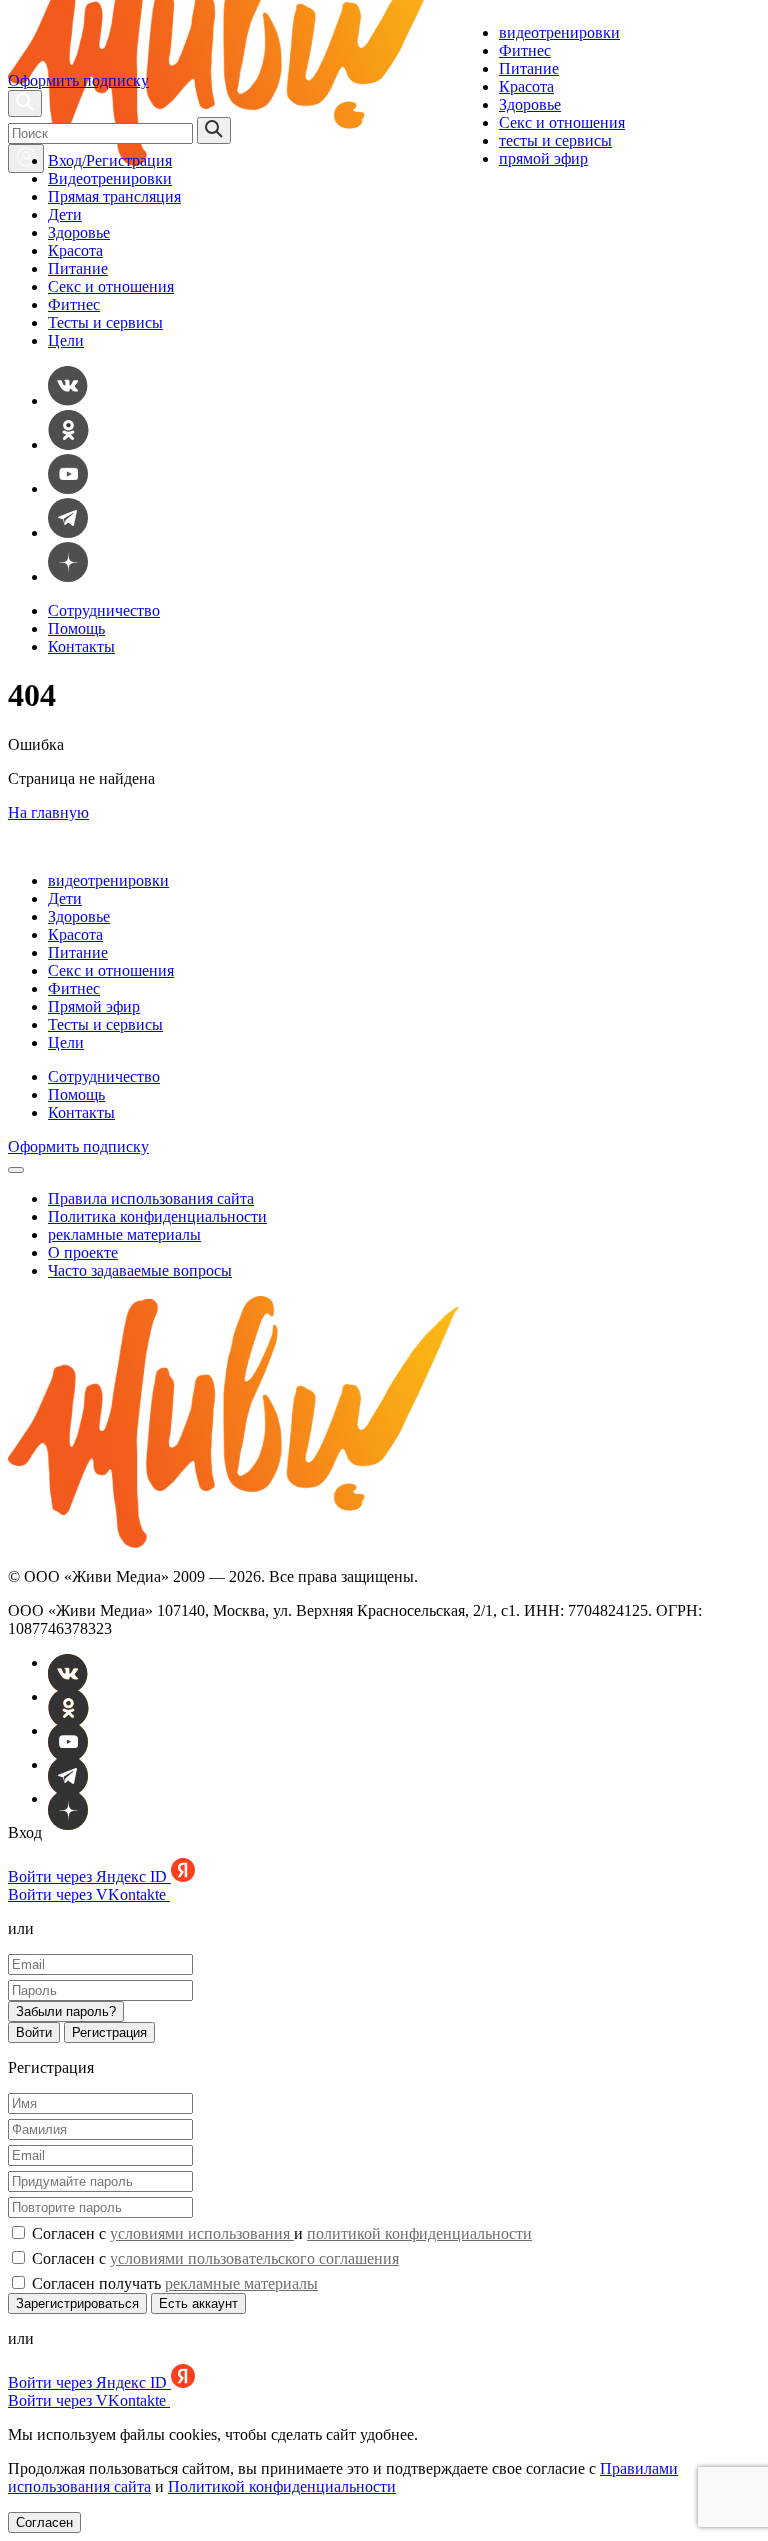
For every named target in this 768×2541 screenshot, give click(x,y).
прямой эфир (543, 158)
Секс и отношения (562, 122)
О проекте (83, 1252)
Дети (65, 214)
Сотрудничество (104, 610)
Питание (529, 68)
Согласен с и (280, 2233)
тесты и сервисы (555, 140)
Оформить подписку (78, 80)
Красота (526, 86)
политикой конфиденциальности (419, 2233)
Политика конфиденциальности (157, 1216)
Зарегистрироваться (77, 2303)
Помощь (76, 628)
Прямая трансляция (114, 196)
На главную (48, 812)
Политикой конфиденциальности (282, 2486)
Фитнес (525, 50)
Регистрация (109, 2032)
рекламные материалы (124, 1234)
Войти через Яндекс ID (89, 1876)
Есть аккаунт (198, 2303)
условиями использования (202, 2233)
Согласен (44, 2522)
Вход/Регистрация (110, 160)
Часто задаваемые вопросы (140, 1270)
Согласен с (213, 2258)
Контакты (81, 646)
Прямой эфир (94, 1006)
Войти (34, 2032)
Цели (66, 340)
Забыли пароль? (66, 2011)
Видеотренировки (110, 178)
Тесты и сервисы (105, 322)
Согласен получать (173, 2283)
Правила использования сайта (151, 1198)
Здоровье (530, 104)
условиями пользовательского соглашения (254, 2258)
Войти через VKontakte (89, 1894)
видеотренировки (559, 32)
